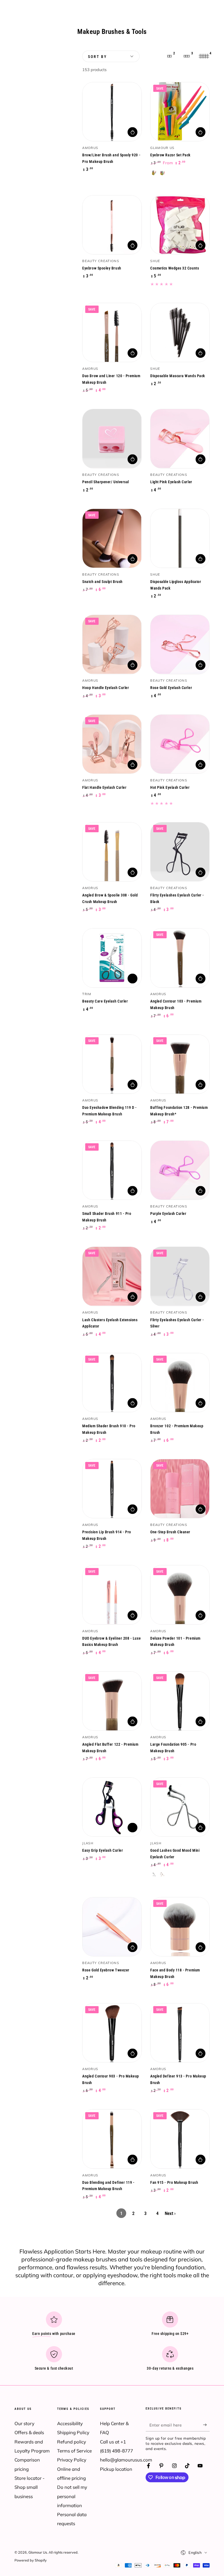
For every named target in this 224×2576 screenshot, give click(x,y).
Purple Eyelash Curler (168, 1214)
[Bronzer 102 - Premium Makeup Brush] (180, 1383)
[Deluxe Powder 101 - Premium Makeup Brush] (180, 1595)
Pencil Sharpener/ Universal (106, 482)
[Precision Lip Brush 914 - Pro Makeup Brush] (112, 1489)
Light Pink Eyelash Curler (171, 482)
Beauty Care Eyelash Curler (105, 1001)
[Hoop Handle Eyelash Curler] (112, 644)
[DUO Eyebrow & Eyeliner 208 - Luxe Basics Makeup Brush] (112, 1595)
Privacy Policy (72, 2460)
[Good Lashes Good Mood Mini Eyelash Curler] (180, 1807)
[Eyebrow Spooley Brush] (112, 225)
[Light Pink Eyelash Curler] (180, 439)
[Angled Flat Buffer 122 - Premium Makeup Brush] (112, 1701)
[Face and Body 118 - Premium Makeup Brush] (180, 1927)
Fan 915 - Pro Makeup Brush (174, 2183)
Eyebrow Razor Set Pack (170, 155)
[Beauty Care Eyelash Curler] (112, 958)
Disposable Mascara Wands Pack (178, 376)
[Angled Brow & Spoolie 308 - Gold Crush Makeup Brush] (112, 852)
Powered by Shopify (31, 2560)
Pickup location (116, 2469)
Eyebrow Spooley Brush (102, 268)
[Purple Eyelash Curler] (180, 1170)
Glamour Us (38, 2552)
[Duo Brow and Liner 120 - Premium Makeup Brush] (112, 332)
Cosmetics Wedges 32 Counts (175, 268)
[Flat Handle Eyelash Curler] (112, 744)
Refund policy (72, 2442)
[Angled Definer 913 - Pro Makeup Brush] (180, 2033)
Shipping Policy (73, 2432)
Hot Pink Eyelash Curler (170, 788)
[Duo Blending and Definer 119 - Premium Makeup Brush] (112, 2139)
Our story (24, 2423)
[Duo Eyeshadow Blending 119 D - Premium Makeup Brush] (112, 1064)
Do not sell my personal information (72, 2496)
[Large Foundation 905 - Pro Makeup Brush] (180, 1701)
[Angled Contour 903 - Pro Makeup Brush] (112, 2033)
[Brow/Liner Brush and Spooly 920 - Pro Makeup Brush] (112, 112)
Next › (170, 2213)
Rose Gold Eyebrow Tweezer (106, 1970)
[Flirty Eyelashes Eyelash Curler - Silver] (180, 1276)
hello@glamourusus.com (126, 2460)
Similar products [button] (132, 978)
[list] (112, 2343)
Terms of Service (74, 2451)
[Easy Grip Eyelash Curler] (112, 1807)
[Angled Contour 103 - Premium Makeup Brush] (180, 958)
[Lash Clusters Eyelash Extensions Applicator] (112, 1276)
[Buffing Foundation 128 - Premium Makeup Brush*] (180, 1064)
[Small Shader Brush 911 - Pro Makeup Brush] (112, 1170)
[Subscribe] (206, 2425)
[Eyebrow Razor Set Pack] (180, 112)
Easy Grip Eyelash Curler (103, 1850)
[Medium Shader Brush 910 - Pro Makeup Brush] (112, 1383)
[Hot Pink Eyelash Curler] (180, 744)
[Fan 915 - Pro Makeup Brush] (180, 2139)
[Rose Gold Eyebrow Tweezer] (112, 1927)
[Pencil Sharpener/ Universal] (112, 439)
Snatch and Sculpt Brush (102, 582)
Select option (201, 132)
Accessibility (70, 2423)
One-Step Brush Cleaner (170, 1532)
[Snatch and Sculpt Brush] (112, 538)
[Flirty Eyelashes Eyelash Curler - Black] (180, 852)
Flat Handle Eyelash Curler (104, 788)
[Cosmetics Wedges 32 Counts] (180, 225)
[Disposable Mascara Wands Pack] (180, 332)
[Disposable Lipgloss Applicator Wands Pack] (180, 538)
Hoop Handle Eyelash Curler (106, 688)
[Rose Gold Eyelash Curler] (180, 644)
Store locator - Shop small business (30, 2487)
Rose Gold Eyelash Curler (171, 688)
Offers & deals (29, 2432)
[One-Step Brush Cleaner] (180, 1489)
